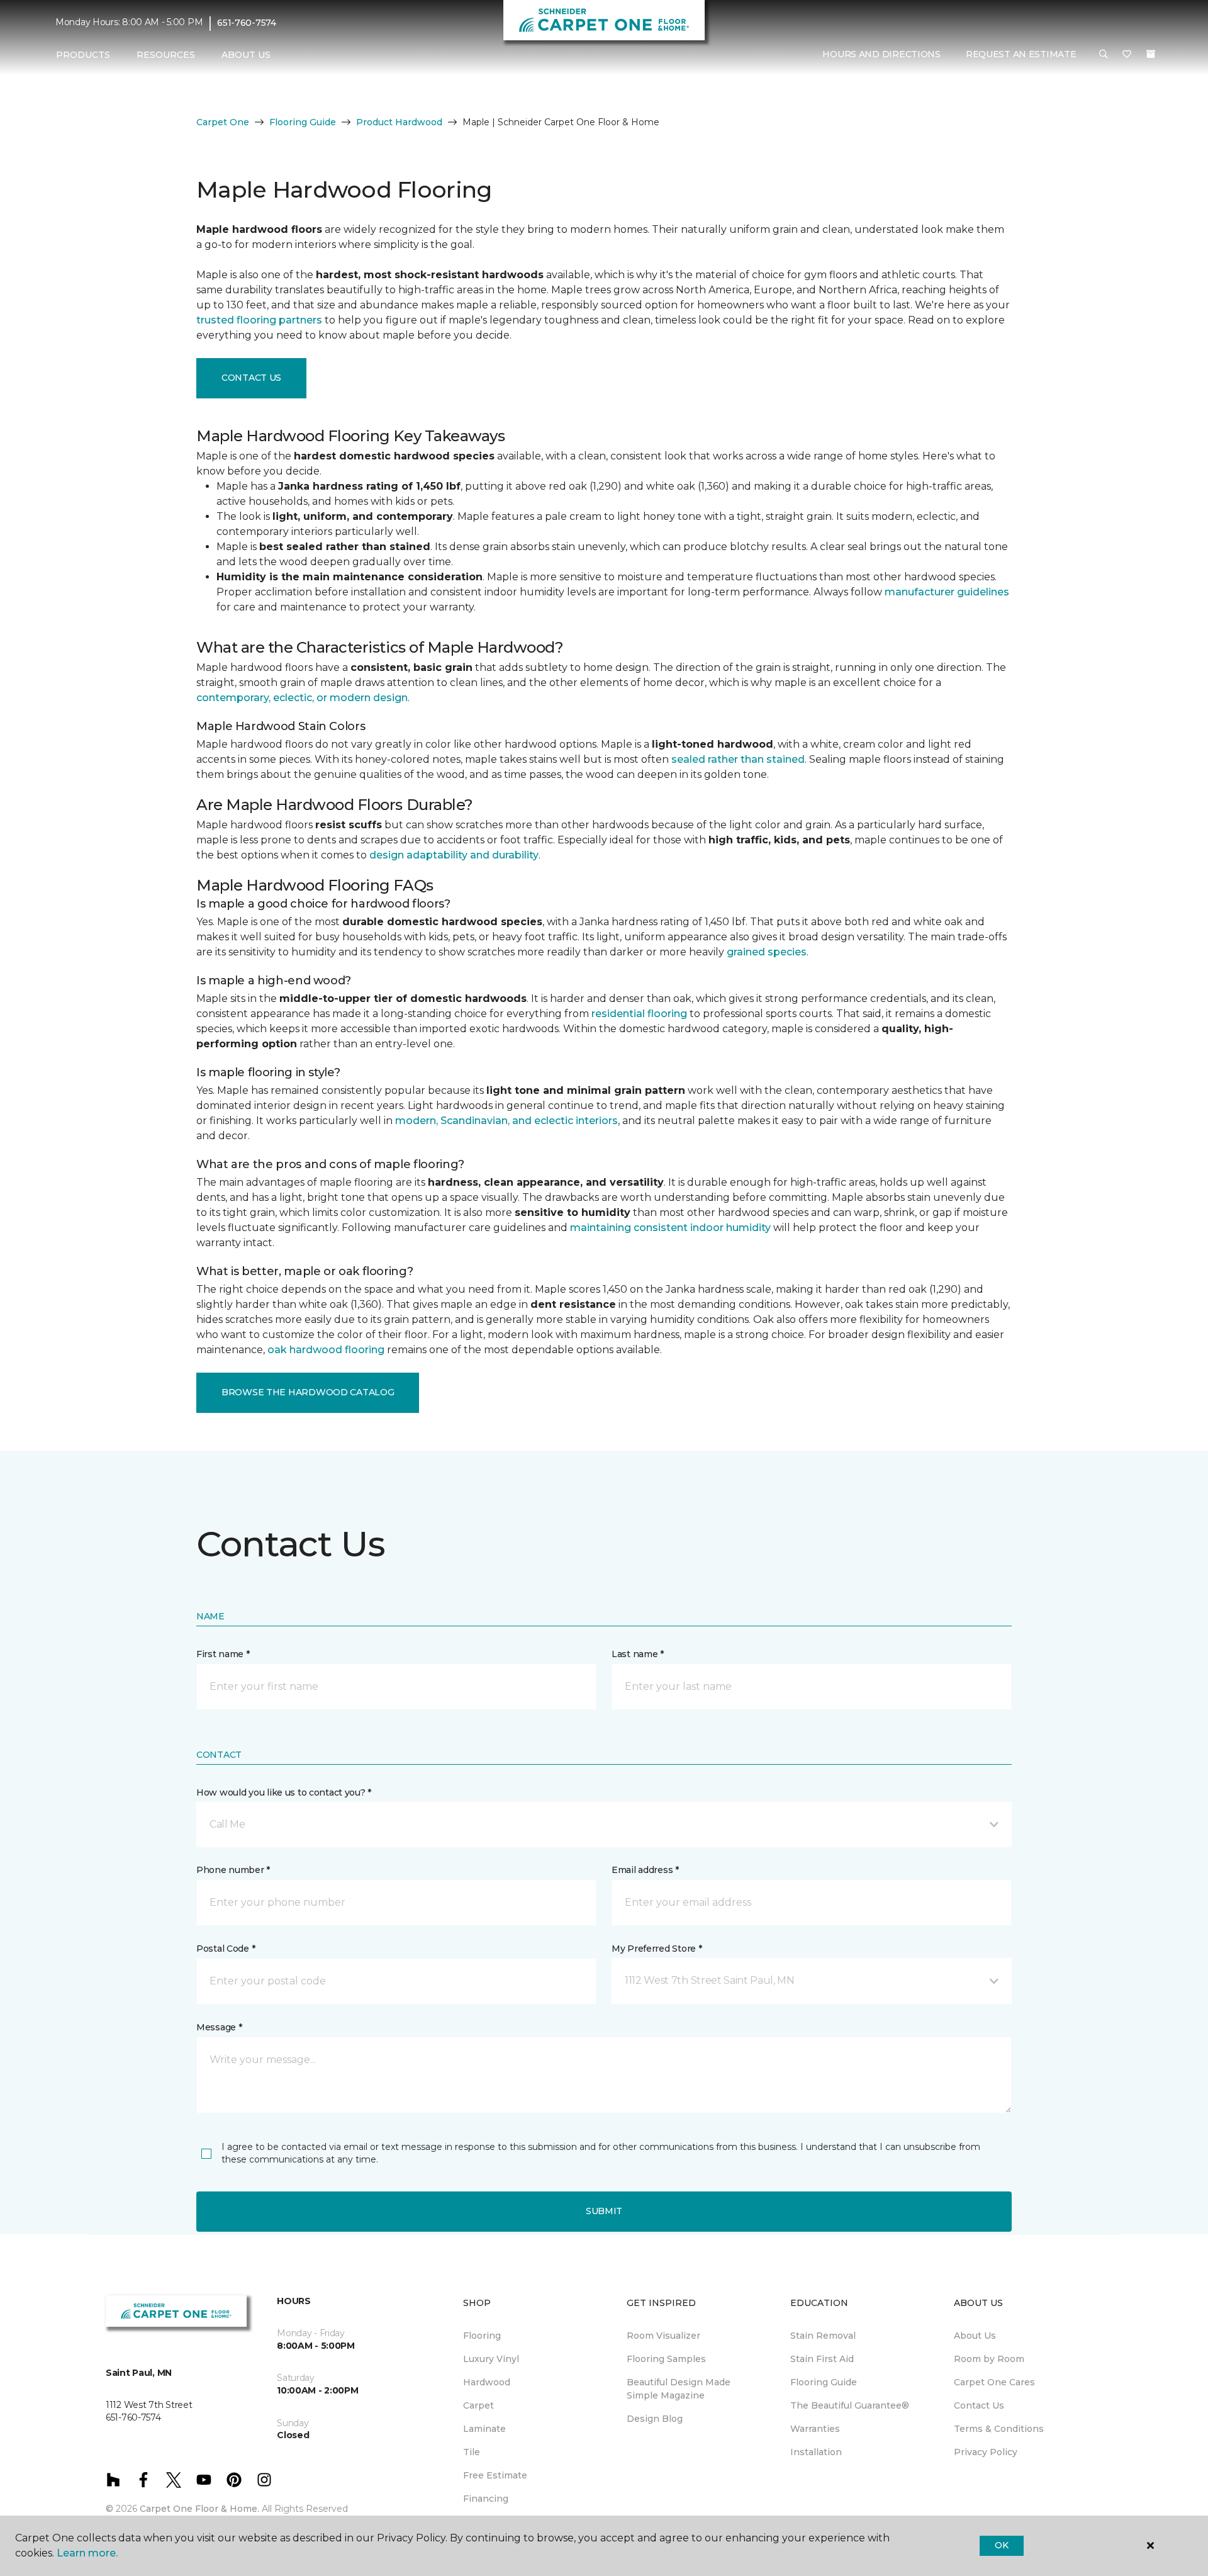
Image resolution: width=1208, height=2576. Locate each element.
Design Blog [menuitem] (655, 2419)
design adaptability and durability (454, 855)
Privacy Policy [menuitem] (986, 2452)
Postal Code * (226, 1949)
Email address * (645, 1870)
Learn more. (87, 2553)
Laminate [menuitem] (484, 2429)
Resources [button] (166, 55)
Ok (1001, 2545)
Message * (219, 2027)
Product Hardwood (399, 122)
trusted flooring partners (259, 320)
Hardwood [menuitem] (487, 2382)
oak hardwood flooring (326, 1350)
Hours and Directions (881, 55)
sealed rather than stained (738, 759)
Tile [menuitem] (472, 2452)
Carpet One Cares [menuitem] (994, 2382)
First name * (223, 1654)
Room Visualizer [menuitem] (663, 2336)
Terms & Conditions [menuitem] (999, 2429)
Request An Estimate (1021, 55)
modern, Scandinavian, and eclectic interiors (506, 1121)
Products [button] (83, 55)
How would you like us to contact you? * (284, 1792)
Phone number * (233, 1870)
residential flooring (639, 1014)
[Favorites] (1127, 55)
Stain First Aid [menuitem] (822, 2359)
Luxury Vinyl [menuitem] (491, 2359)
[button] (1104, 55)
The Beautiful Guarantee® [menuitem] (850, 2405)
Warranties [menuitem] (815, 2429)
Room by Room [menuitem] (989, 2359)
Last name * (638, 1654)
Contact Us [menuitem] (979, 2405)
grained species (767, 952)
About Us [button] (246, 55)
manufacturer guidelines (947, 592)
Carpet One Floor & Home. (199, 2509)
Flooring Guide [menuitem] (824, 2382)
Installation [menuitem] (816, 2452)
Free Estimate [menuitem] (495, 2475)
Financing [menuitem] (486, 2499)
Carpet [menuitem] (478, 2405)
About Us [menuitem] (975, 2336)
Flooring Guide (303, 122)
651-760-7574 (247, 23)
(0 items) (1151, 55)
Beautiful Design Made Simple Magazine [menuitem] (679, 2389)
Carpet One (223, 122)
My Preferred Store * (657, 1949)
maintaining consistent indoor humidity (670, 1228)
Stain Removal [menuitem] (823, 2336)
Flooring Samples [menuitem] (666, 2359)
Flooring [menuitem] (482, 2336)
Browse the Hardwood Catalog (308, 1392)
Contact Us (251, 378)
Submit (604, 2211)
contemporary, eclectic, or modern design (302, 698)
